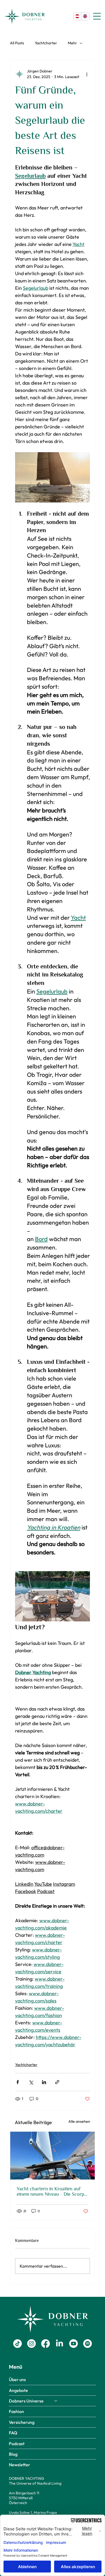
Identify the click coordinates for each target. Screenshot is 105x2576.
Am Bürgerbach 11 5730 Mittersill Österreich (24, 2498)
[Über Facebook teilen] (18, 2082)
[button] (20, 2465)
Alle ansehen (79, 2121)
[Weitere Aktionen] (87, 74)
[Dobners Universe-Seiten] (56, 2401)
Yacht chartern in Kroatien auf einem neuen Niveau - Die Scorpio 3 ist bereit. (52, 2191)
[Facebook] (45, 2344)
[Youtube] (73, 2344)
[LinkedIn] (59, 2344)
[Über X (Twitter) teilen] (31, 2082)
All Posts (17, 43)
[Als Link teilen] (57, 2082)
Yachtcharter (46, 43)
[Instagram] (31, 2344)
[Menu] (97, 16)
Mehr (72, 43)
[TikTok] (17, 2344)
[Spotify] (87, 2344)
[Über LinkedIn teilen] (44, 2082)
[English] (85, 16)
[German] (77, 16)
